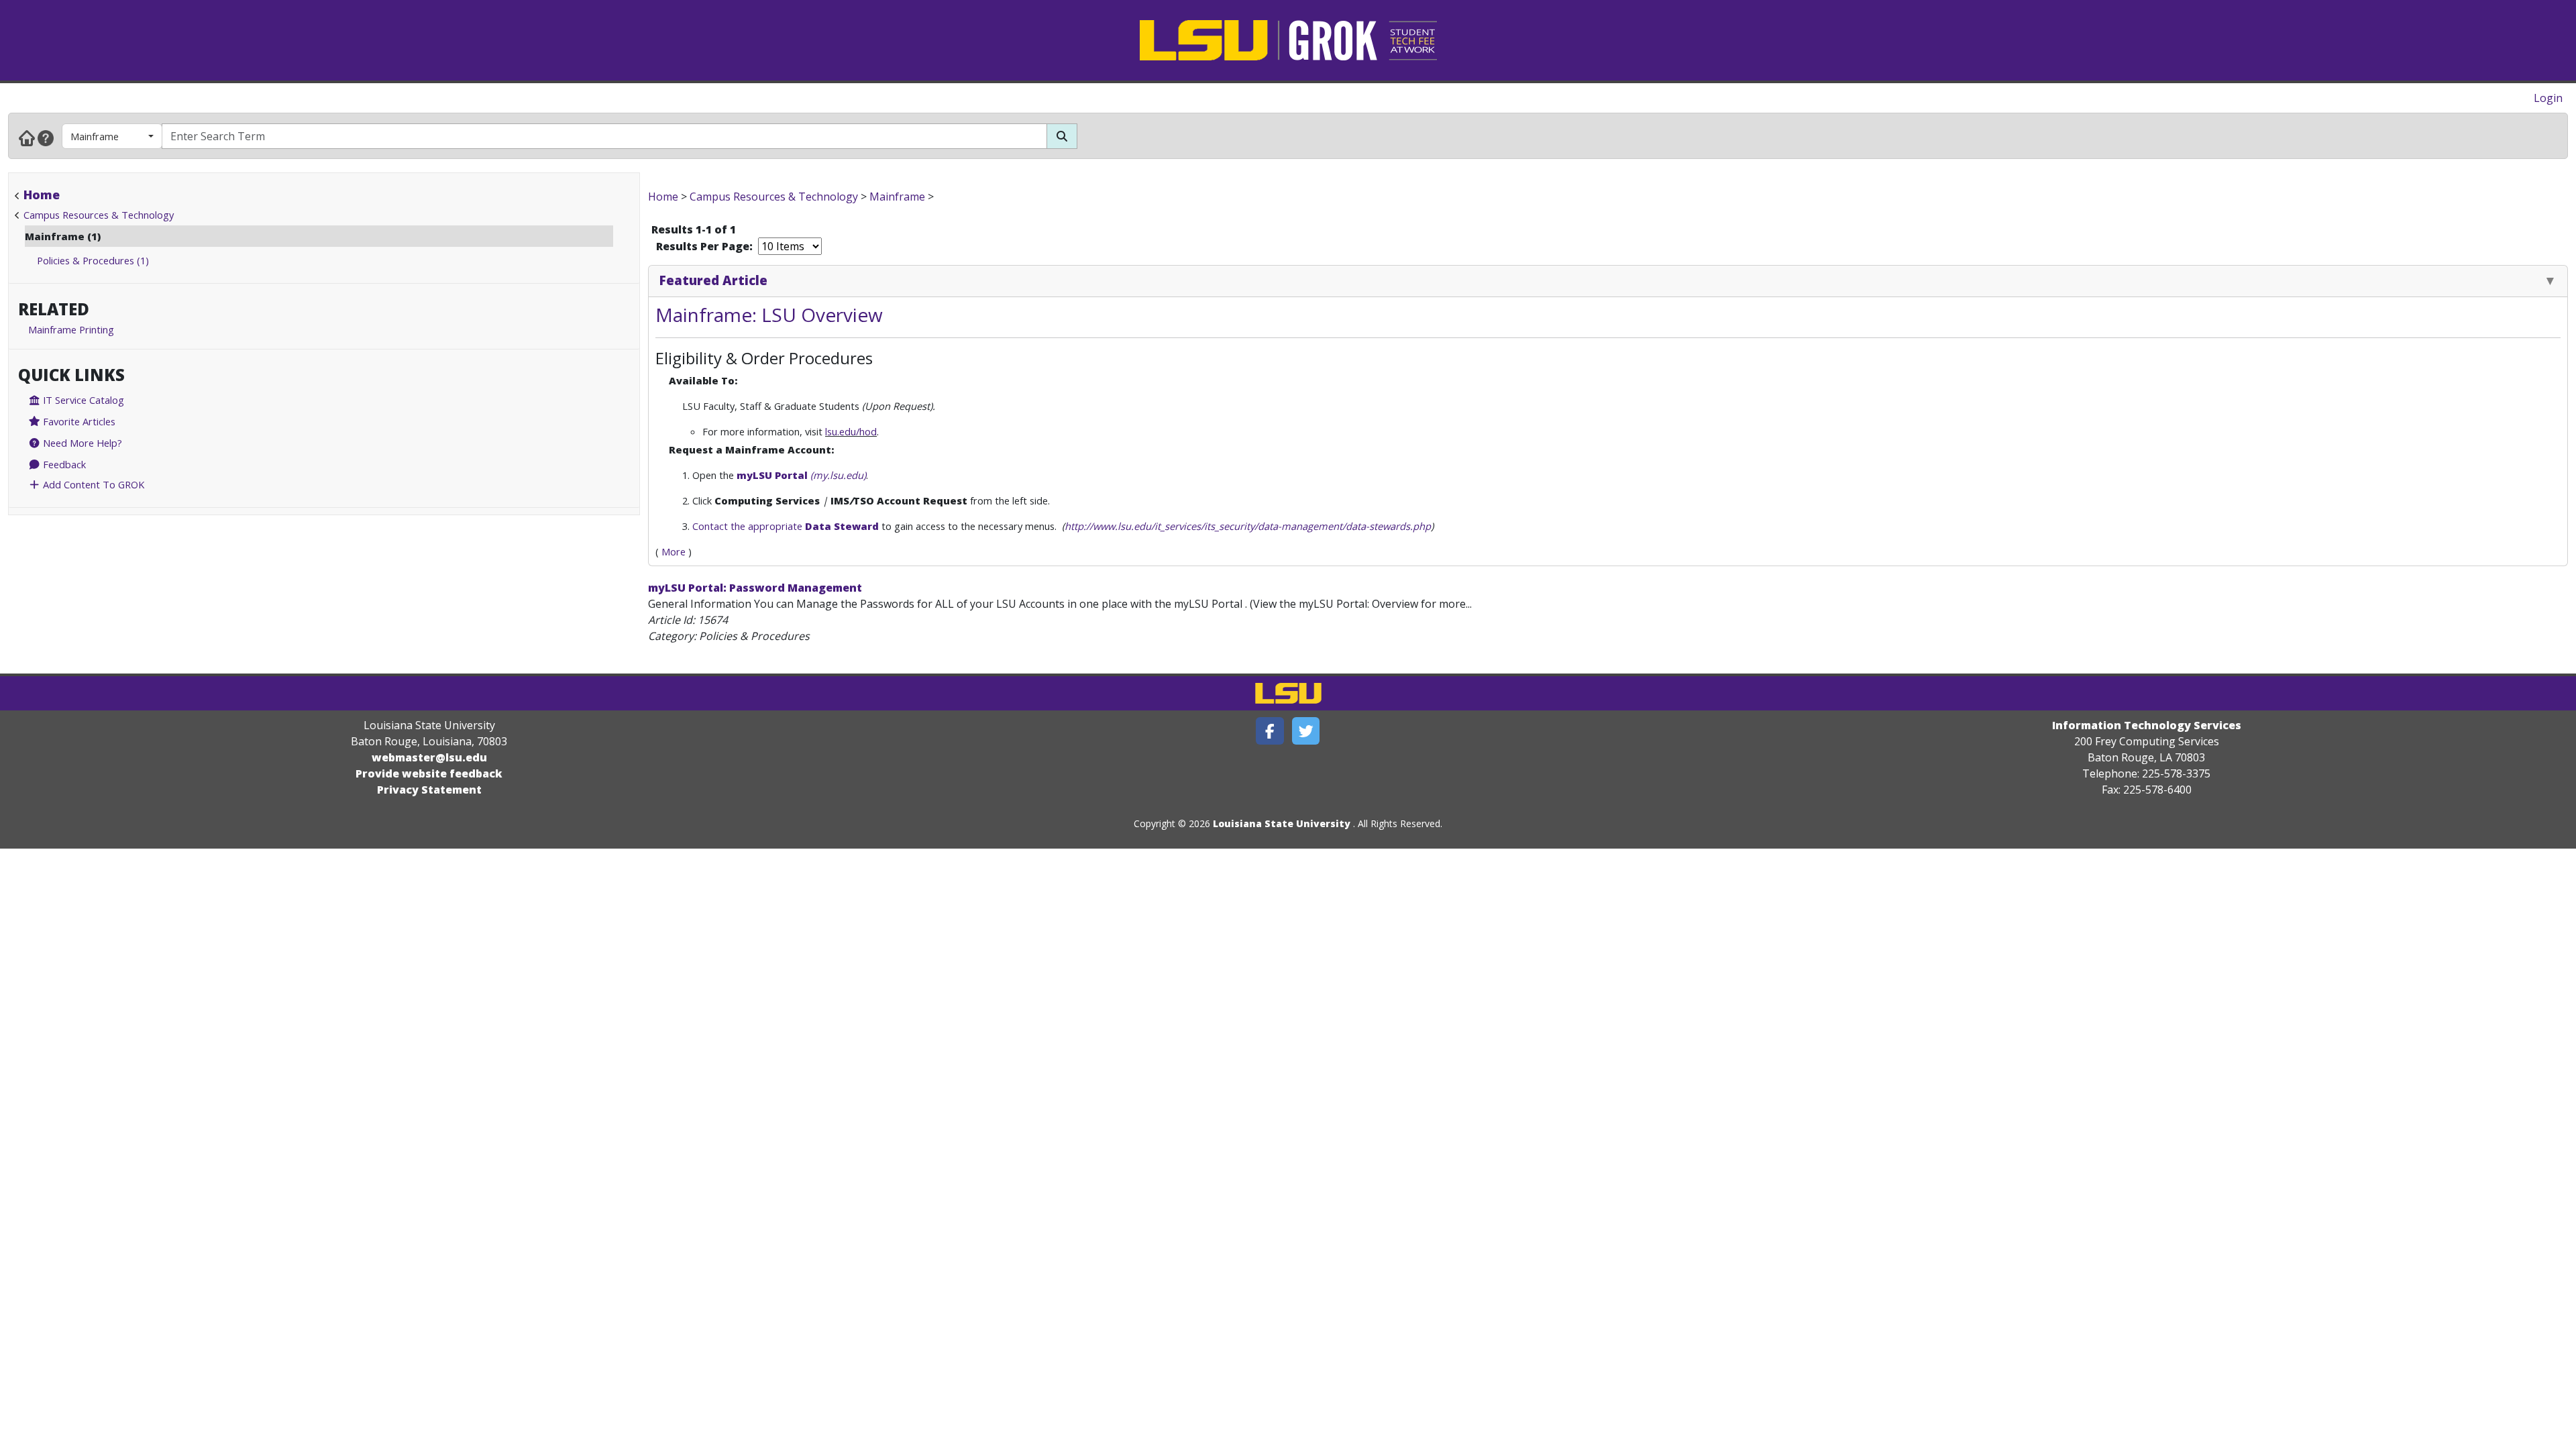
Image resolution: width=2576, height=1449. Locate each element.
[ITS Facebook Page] (1270, 731)
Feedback (63, 464)
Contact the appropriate (749, 526)
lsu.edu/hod (851, 431)
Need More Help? (81, 443)
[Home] (27, 138)
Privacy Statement (429, 790)
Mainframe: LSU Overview (769, 315)
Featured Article (713, 280)
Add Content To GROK (92, 484)
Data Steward (842, 526)
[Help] (46, 138)
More (674, 551)
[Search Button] (1062, 136)
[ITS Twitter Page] (1306, 731)
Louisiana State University (1282, 823)
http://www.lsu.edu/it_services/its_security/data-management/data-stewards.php (1248, 526)
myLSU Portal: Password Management (755, 588)
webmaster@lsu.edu (429, 757)
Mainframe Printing (71, 329)
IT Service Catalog (82, 400)
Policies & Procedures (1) (93, 260)
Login (2548, 98)
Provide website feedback (429, 773)
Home (42, 195)
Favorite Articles (78, 421)
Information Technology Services (2147, 725)
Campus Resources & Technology (99, 215)
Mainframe (95, 136)
